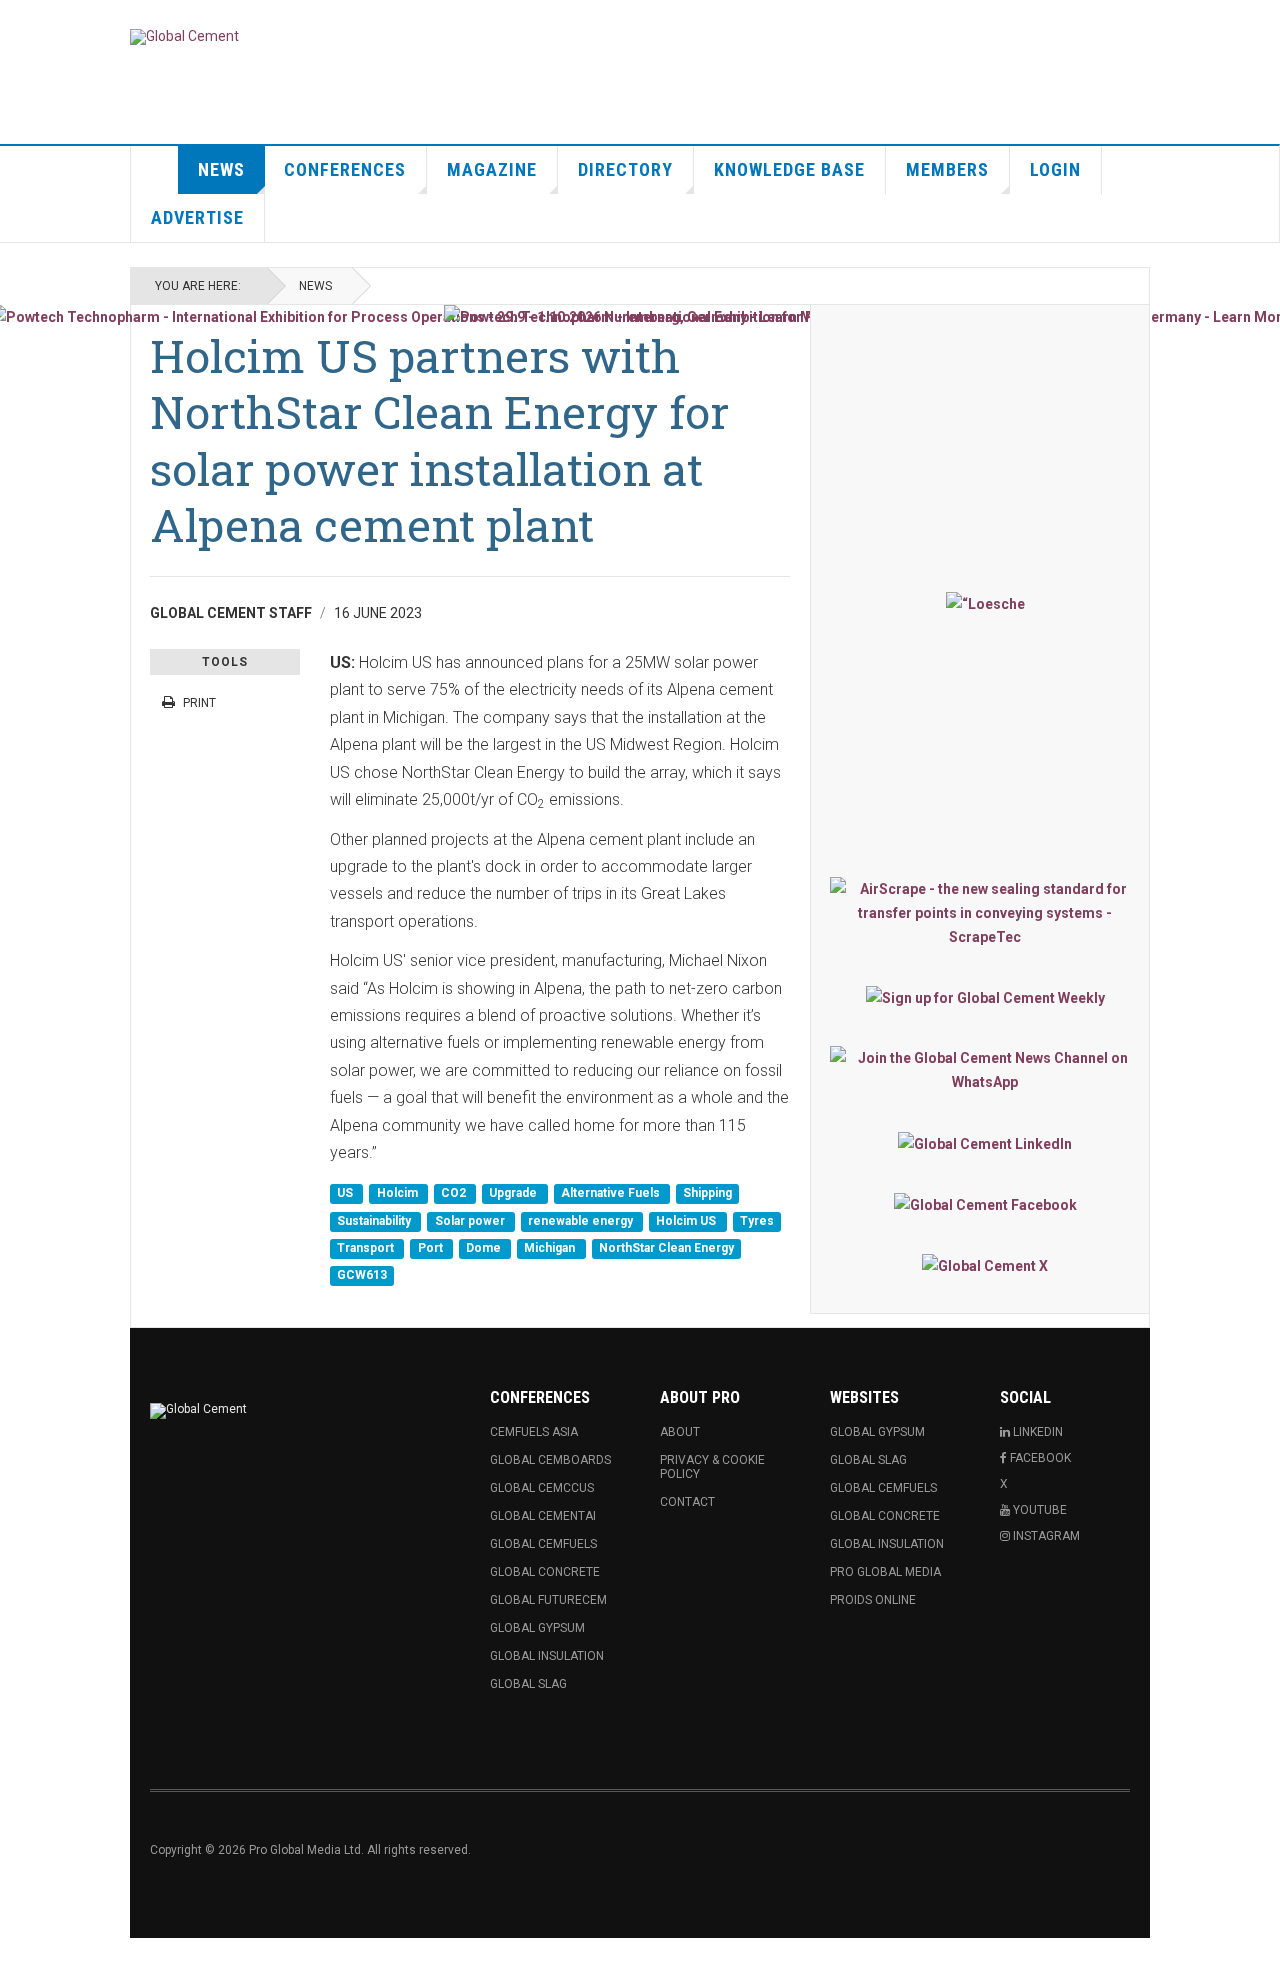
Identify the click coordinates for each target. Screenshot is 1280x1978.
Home (155, 170)
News (221, 169)
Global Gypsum (537, 1628)
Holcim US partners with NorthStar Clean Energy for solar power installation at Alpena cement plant (439, 440)
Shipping (707, 1194)
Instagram (1045, 1536)
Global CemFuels (543, 1544)
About (680, 1432)
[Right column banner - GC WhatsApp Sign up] (985, 1070)
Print (199, 703)
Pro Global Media (885, 1572)
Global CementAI (543, 1516)
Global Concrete (545, 1572)
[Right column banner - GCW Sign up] (985, 997)
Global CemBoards (550, 1460)
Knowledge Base (789, 169)
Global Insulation (547, 1656)
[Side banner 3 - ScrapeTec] (985, 913)
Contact (687, 1502)
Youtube (1038, 1510)
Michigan (551, 1248)
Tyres (757, 1221)
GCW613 (362, 1276)
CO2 (455, 1194)
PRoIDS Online (873, 1600)
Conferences (345, 169)
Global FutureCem (548, 1600)
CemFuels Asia (534, 1432)
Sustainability (375, 1221)
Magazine (492, 169)
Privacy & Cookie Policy (712, 1467)
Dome (485, 1248)
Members (947, 169)
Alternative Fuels (612, 1194)
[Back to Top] (19, 1958)
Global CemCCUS (542, 1488)
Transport (367, 1248)
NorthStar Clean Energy (666, 1248)
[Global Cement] (184, 37)
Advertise (197, 217)
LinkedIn (1036, 1432)
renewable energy (582, 1221)
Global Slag (528, 1684)
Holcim (399, 1194)
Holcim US (687, 1221)
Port (432, 1248)
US (346, 1194)
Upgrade (514, 1194)
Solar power (471, 1221)
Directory (625, 169)
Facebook (1039, 1458)
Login (1055, 169)
